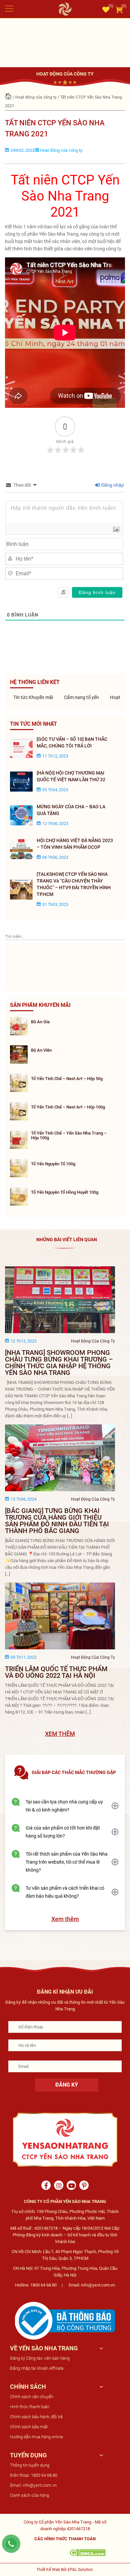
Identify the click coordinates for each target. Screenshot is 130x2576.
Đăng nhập (112, 485)
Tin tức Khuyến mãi (32, 697)
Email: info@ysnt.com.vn (33, 2485)
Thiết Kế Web (48, 2570)
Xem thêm (65, 1919)
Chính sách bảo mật (29, 2427)
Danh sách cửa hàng (29, 2495)
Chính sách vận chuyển (32, 2397)
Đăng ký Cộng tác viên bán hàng (40, 2358)
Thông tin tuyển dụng (30, 2465)
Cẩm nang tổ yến (81, 697)
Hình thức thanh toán (30, 2407)
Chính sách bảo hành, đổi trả (36, 2417)
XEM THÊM (60, 1734)
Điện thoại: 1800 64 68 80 (34, 2475)
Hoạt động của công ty (36, 97)
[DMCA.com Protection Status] (87, 2552)
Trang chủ (8, 97)
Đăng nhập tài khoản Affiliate (37, 2368)
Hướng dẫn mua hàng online (36, 2437)
